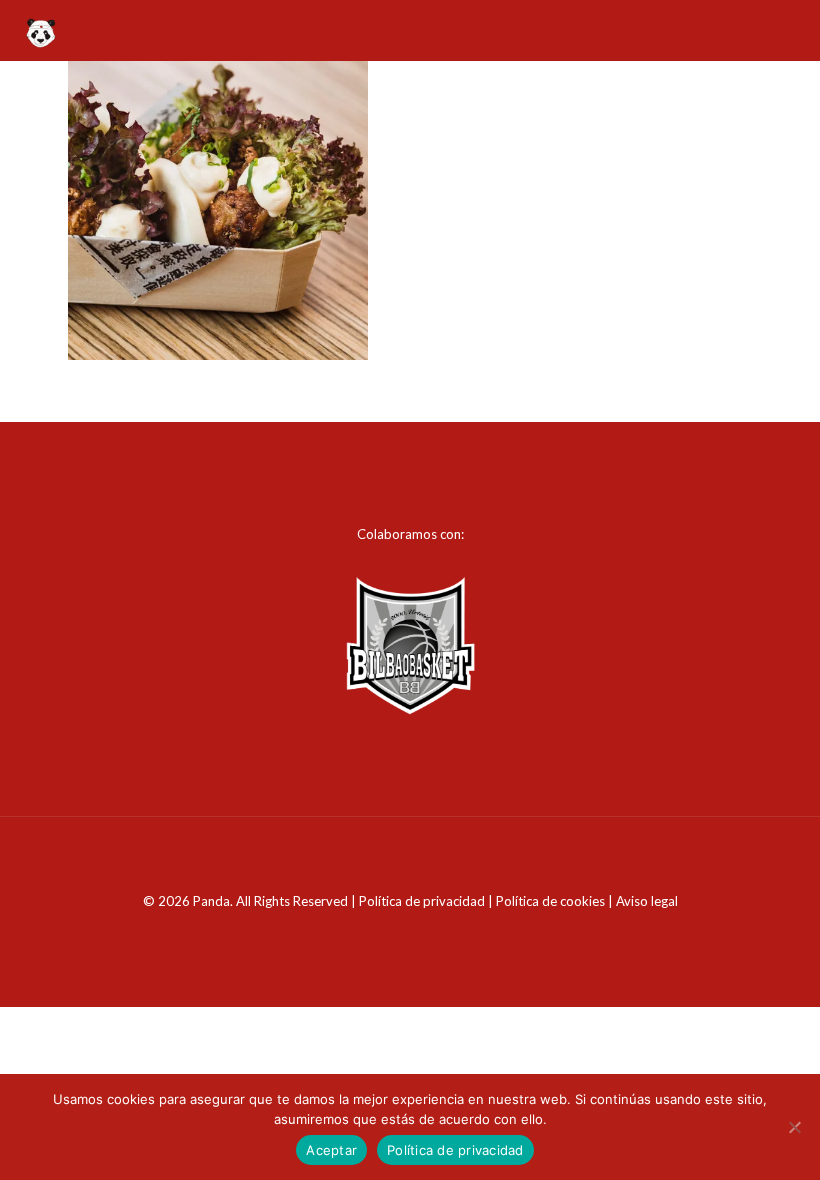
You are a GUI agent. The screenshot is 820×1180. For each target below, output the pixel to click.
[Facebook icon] (399, 934)
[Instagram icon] (420, 934)
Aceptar (331, 1150)
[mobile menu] (788, 30)
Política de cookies (550, 901)
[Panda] (40, 30)
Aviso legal (647, 901)
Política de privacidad (422, 901)
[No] (795, 1127)
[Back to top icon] (410, 858)
